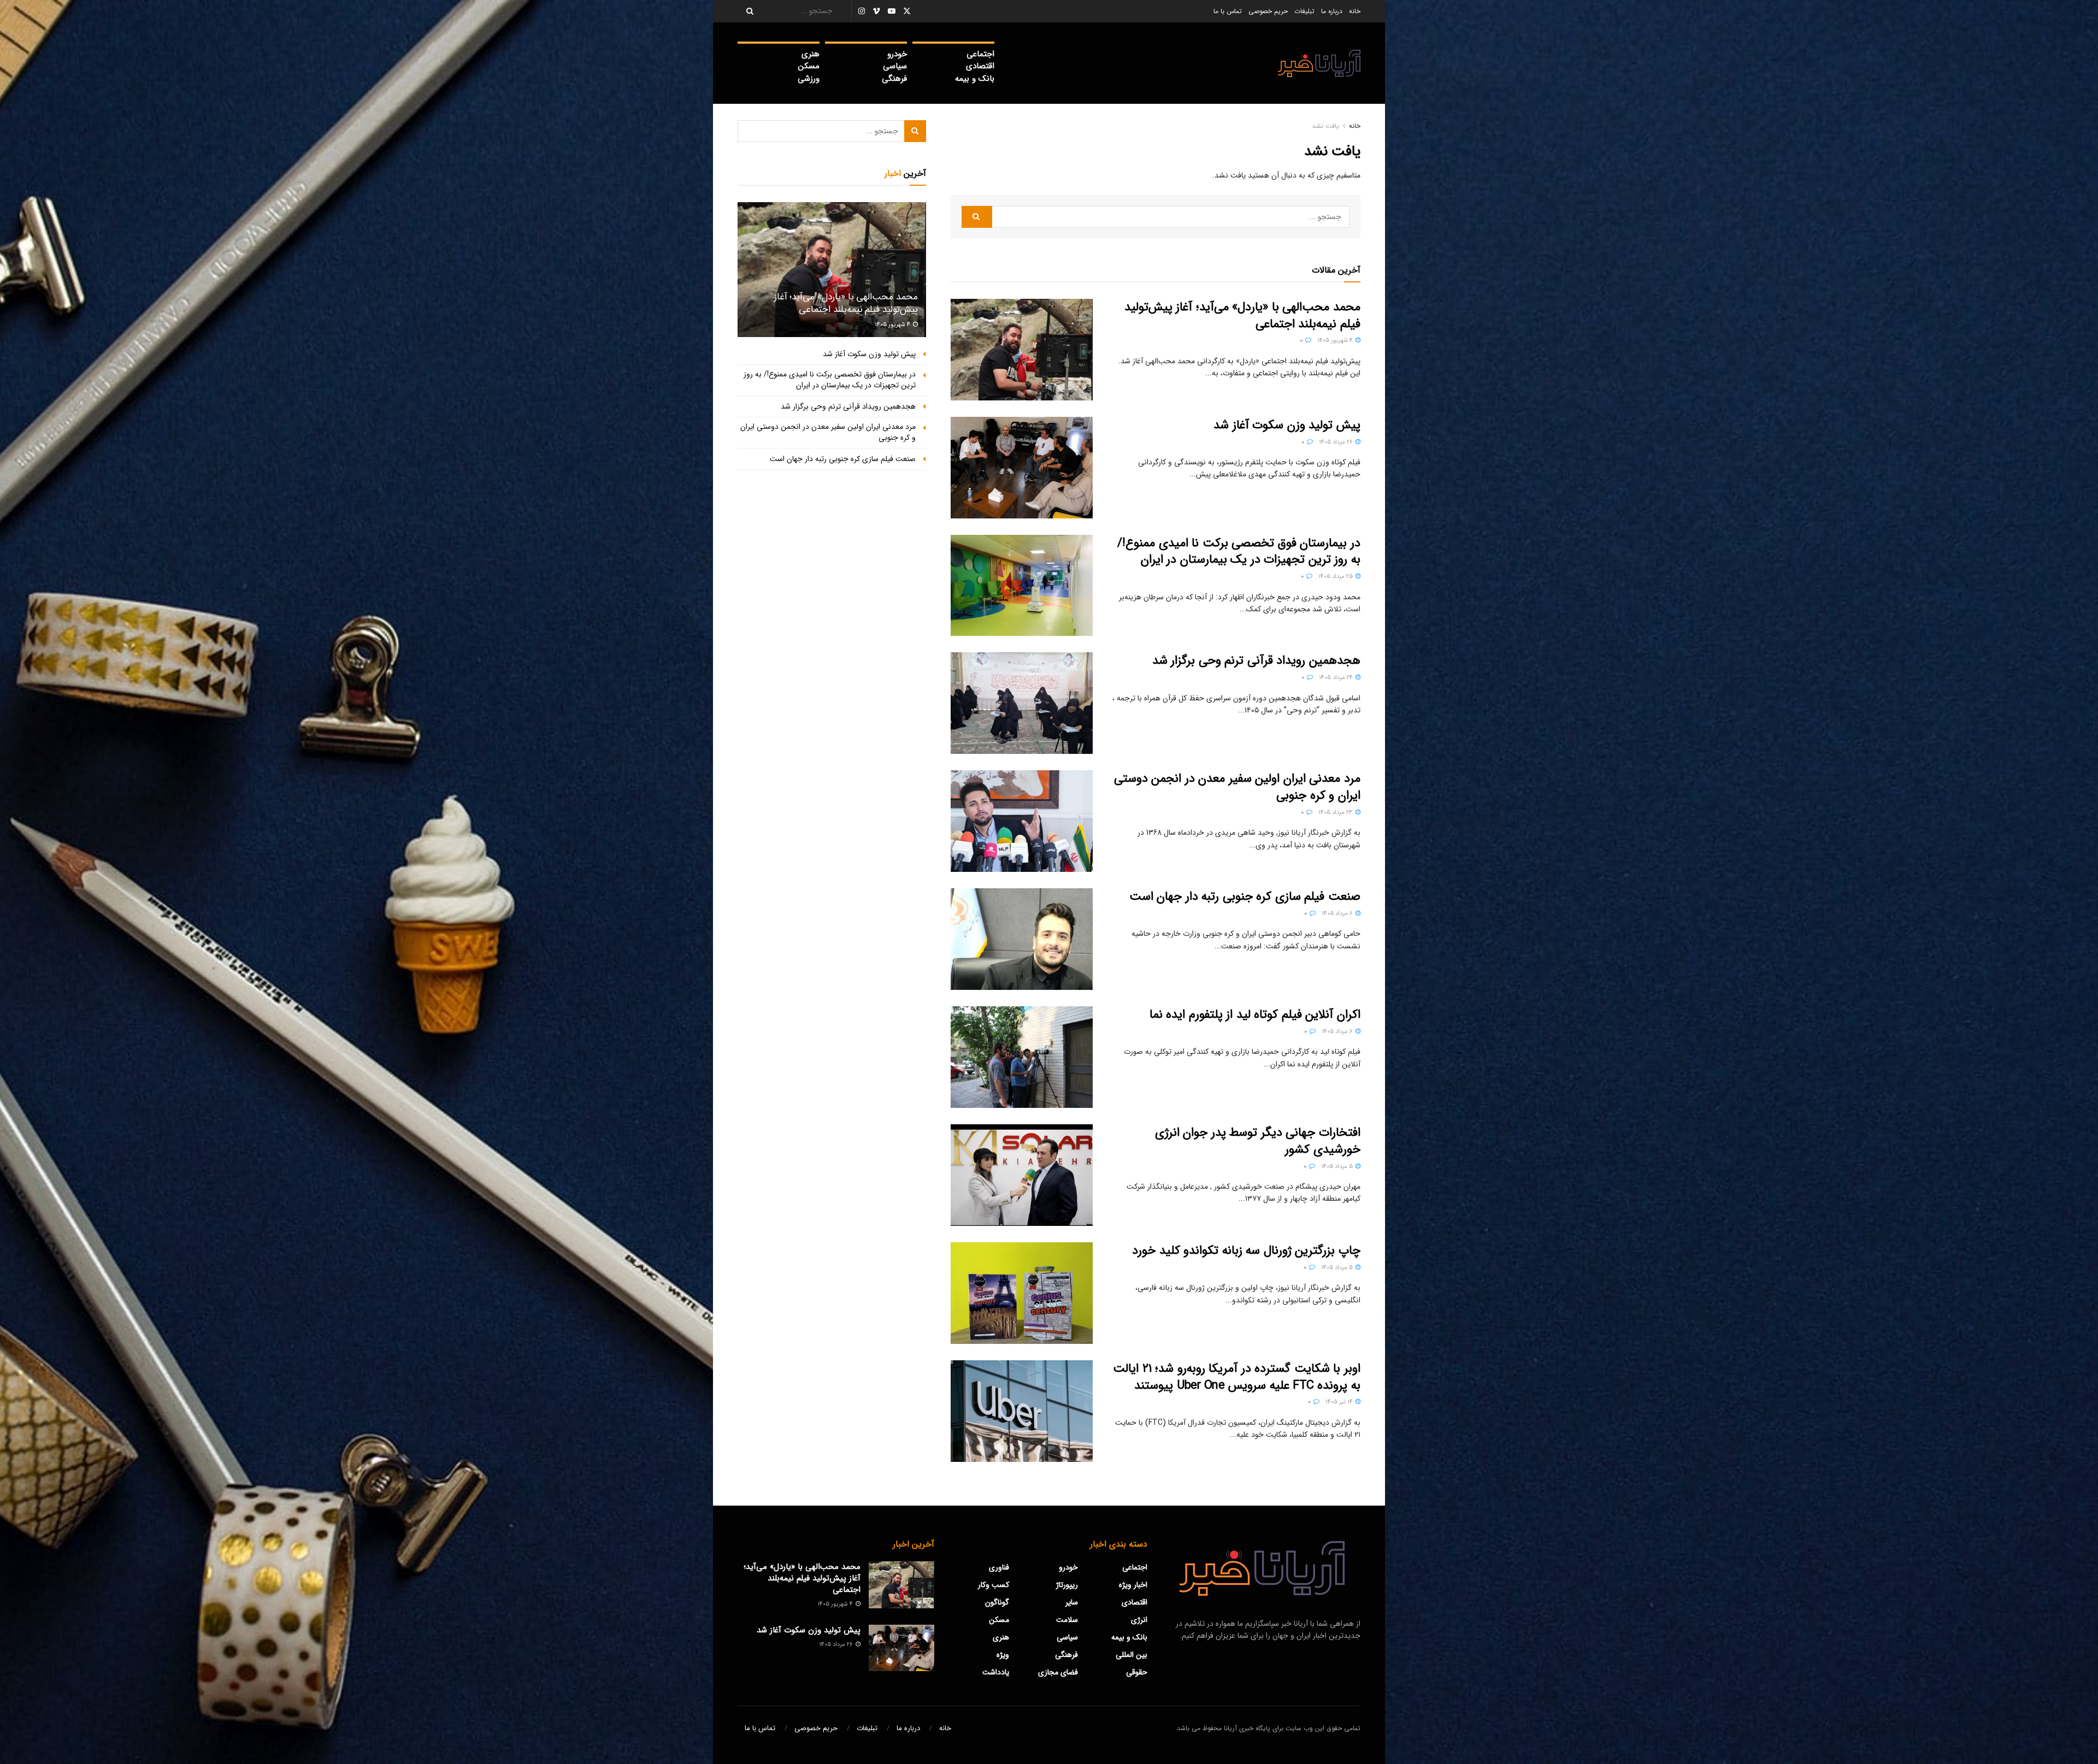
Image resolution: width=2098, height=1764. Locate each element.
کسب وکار (994, 1585)
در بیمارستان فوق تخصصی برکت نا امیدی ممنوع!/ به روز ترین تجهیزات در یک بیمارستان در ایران (1239, 551)
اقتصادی (980, 66)
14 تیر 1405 (1340, 1402)
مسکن (809, 66)
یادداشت (996, 1672)
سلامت (1067, 1620)
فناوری (999, 1567)
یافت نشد (1325, 126)
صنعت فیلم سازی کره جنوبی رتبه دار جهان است (1245, 896)
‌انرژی (1139, 1620)
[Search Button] (746, 11)
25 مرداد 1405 (1336, 577)
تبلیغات (1304, 11)
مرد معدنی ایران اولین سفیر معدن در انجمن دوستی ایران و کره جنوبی (1237, 787)
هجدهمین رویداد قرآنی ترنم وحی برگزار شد (1256, 660)
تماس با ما (1228, 11)
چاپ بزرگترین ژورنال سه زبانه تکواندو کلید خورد (1246, 1250)
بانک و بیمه (975, 79)
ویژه (1003, 1655)
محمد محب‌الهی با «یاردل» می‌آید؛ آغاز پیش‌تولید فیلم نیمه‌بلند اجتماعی (1242, 315)
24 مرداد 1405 (1337, 678)
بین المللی (1131, 1655)
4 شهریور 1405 (1336, 341)
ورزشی (809, 79)
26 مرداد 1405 (1337, 442)
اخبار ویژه (1133, 1585)
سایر (1072, 1602)
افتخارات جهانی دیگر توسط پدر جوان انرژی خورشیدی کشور (1258, 1141)
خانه (1355, 11)
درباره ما (1332, 11)
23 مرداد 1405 (1336, 813)
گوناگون (997, 1602)
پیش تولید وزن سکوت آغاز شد (1287, 425)
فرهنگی (894, 79)
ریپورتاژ (1067, 1585)
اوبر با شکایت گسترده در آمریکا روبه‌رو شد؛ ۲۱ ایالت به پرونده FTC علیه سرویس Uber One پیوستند (1237, 1377)
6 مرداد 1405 (1338, 914)
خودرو (897, 54)
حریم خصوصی (1268, 11)
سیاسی (895, 66)
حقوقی (1137, 1672)
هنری (811, 54)
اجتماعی (980, 54)
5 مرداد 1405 (1338, 1167)
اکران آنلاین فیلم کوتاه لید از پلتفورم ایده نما (1255, 1014)
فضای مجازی (1058, 1672)
